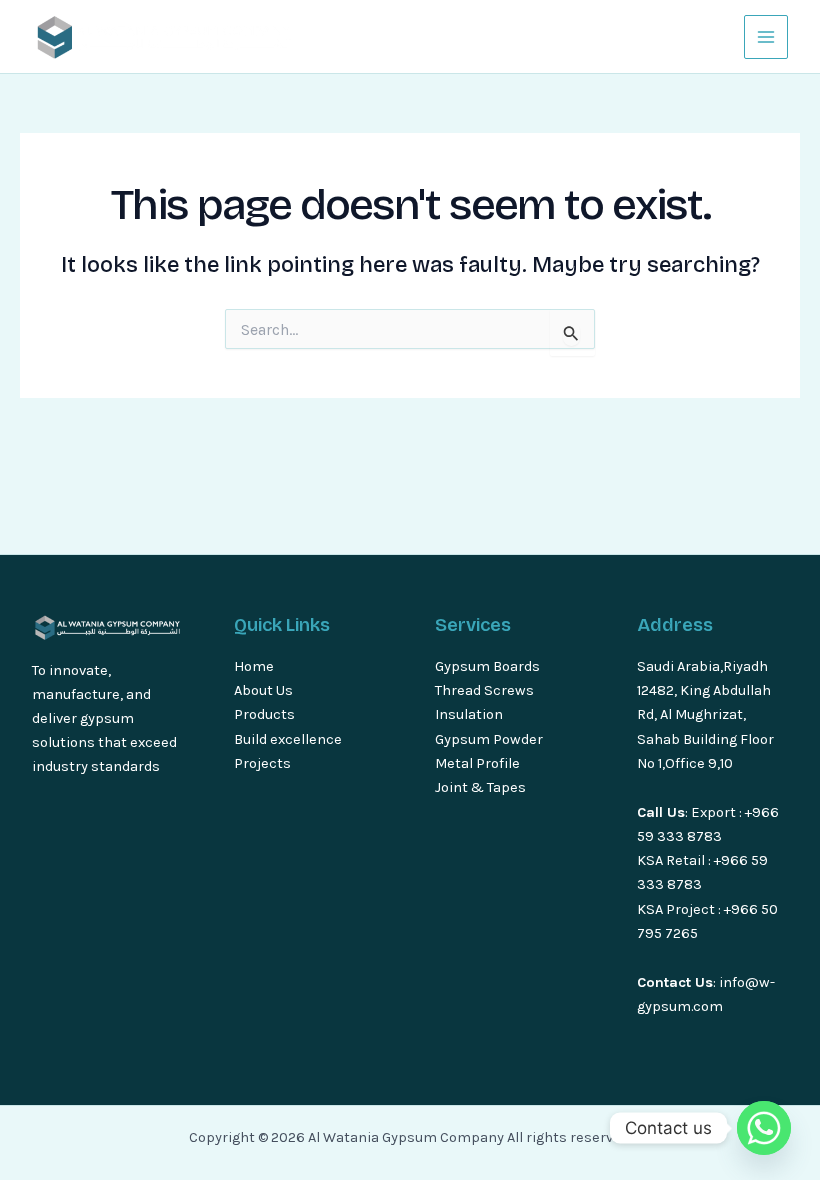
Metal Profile (477, 763)
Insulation (469, 714)
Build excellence (288, 739)
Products (264, 714)
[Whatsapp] (764, 1128)
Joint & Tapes (480, 787)
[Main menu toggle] (766, 37)
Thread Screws (484, 690)
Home (254, 666)
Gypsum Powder (490, 739)
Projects (262, 763)
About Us (263, 690)
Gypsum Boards (487, 666)
